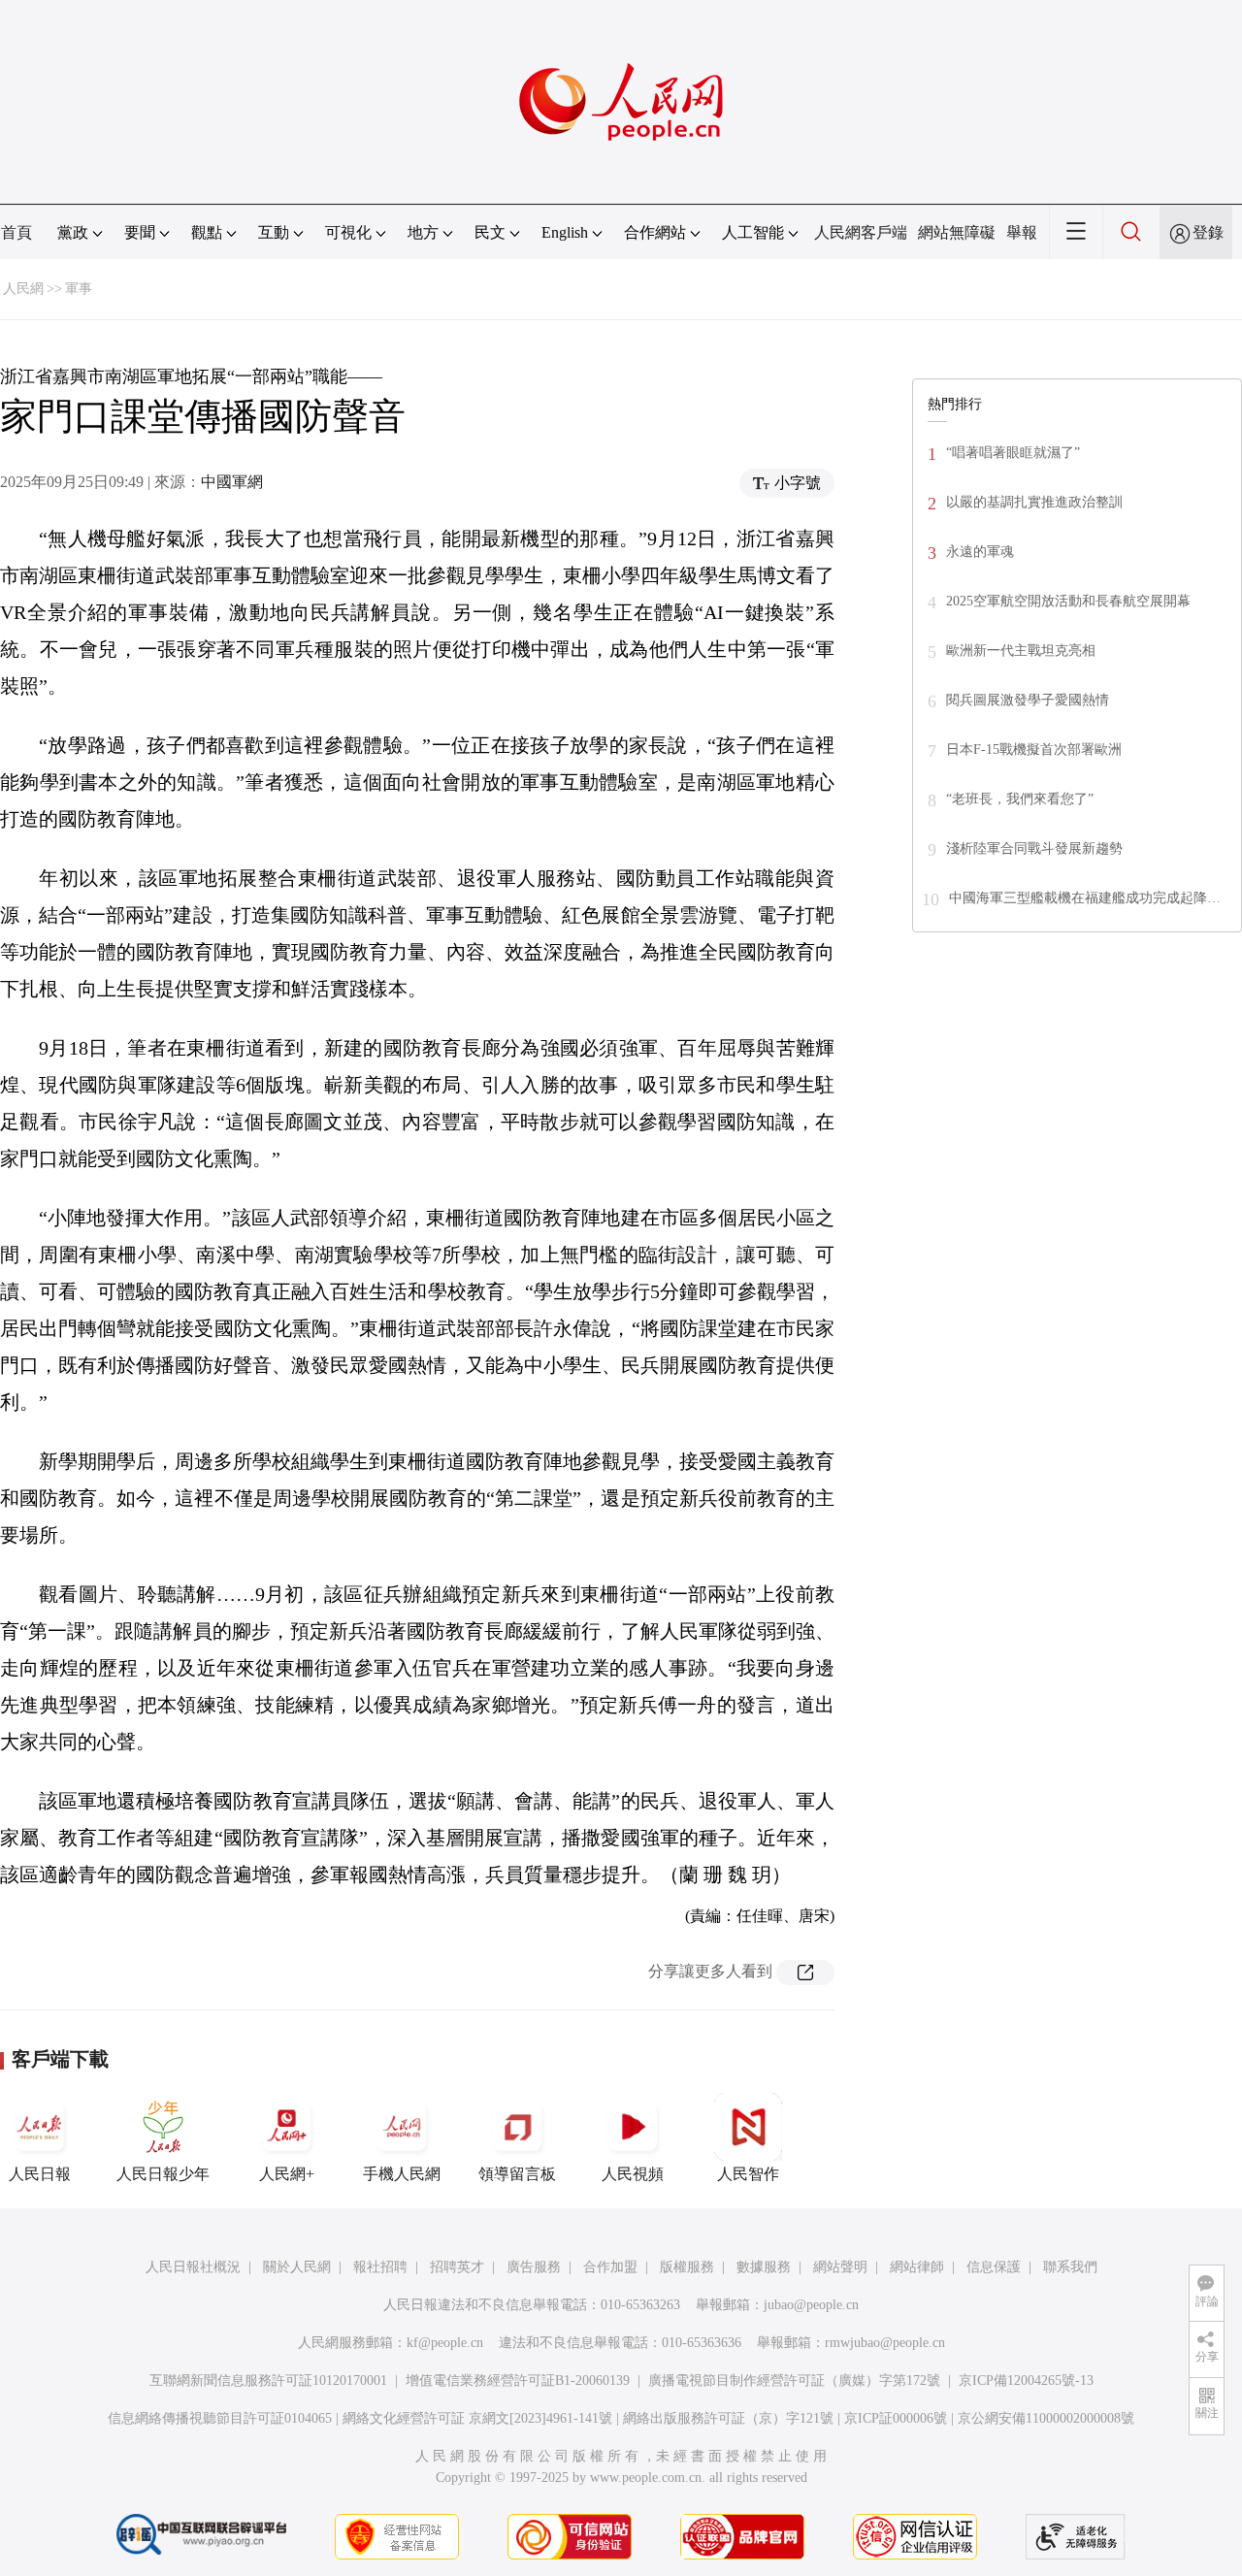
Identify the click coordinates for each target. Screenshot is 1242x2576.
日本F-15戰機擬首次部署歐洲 (1034, 750)
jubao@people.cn (811, 2305)
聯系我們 (1070, 2267)
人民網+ (287, 2174)
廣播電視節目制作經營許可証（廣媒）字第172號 (794, 2380)
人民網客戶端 (861, 232)
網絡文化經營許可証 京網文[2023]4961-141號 (477, 2418)
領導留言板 (517, 2174)
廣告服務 (534, 2267)
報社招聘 (380, 2267)
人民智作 (748, 2174)
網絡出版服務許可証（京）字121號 (728, 2418)
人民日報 (40, 2174)
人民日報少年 (163, 2174)
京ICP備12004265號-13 (1026, 2380)
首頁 (16, 232)
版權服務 (687, 2267)
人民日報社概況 (193, 2267)
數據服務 (764, 2267)
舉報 (1022, 232)
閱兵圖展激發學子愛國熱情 (1028, 700)
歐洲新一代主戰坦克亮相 (1021, 651)
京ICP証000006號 (896, 2418)
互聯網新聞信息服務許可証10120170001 (268, 2380)
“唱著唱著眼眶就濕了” (1013, 453)
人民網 (23, 289)
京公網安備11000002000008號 (1046, 2418)
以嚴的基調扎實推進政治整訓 (1034, 502)
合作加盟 (610, 2267)
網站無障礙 (957, 232)
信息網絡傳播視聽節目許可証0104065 (220, 2418)
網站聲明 (840, 2267)
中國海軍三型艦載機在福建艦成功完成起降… (1085, 898)
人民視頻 (633, 2174)
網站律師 (917, 2267)
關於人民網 (297, 2267)
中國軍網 (232, 482)
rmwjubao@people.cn (885, 2343)
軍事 (79, 289)
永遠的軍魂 (980, 552)
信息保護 (994, 2267)
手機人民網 (402, 2174)
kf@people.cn (445, 2343)
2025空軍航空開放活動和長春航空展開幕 (1068, 601)
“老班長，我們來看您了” (1020, 799)
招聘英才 (457, 2267)
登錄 (1208, 232)
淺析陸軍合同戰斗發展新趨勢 (1034, 848)
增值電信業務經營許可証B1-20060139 (518, 2380)
